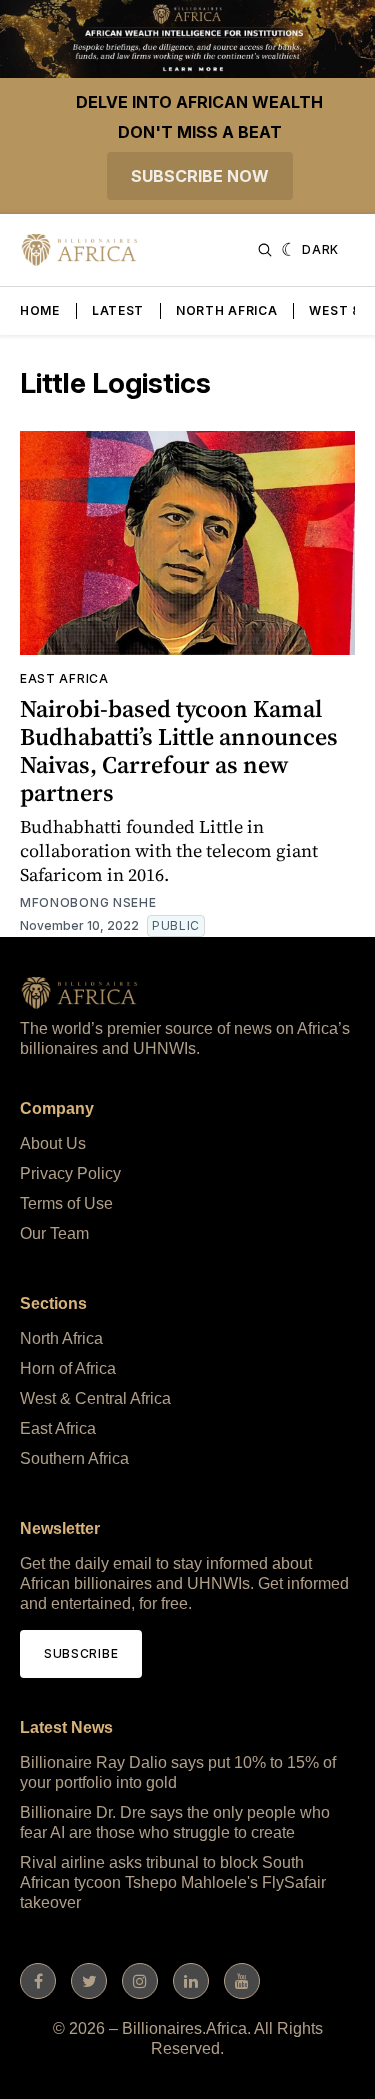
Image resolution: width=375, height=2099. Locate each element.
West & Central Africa (95, 1398)
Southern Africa (74, 1458)
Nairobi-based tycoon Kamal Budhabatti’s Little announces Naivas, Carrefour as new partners (179, 750)
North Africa (226, 310)
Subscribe (81, 1653)
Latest (118, 310)
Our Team (54, 1233)
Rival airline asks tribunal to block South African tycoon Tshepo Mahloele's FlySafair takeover (173, 1882)
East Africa (64, 678)
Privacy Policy (70, 1173)
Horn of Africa (68, 1368)
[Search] (265, 250)
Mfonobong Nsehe (88, 902)
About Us (53, 1143)
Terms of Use (66, 1203)
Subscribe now (200, 176)
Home (40, 310)
